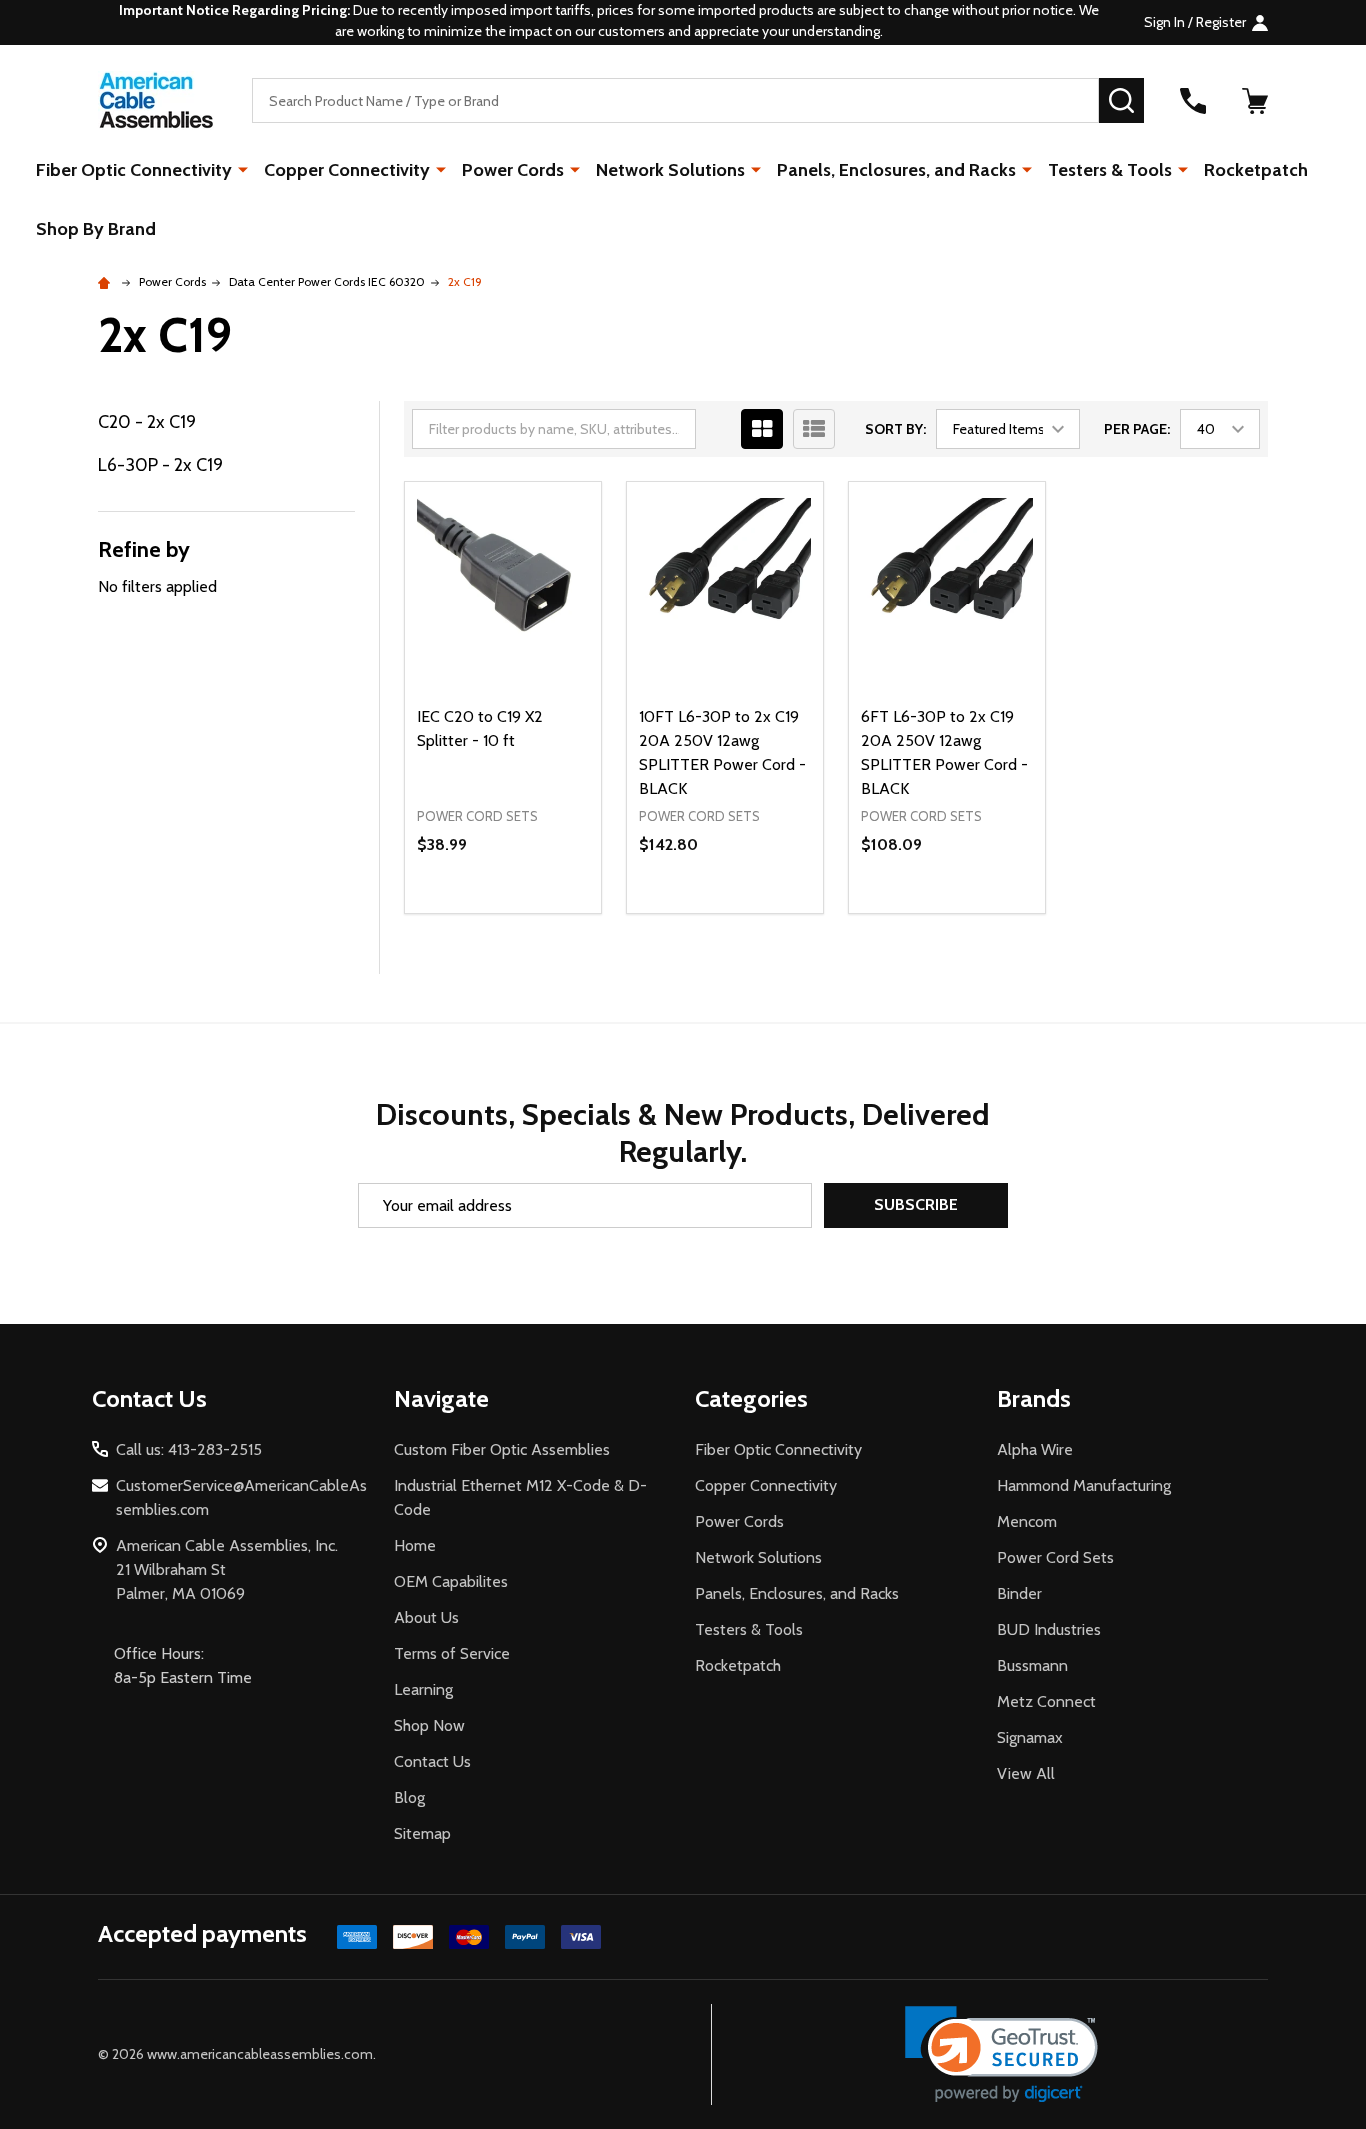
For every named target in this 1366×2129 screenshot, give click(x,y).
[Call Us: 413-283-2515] (1193, 101)
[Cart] (1255, 101)
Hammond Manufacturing (1084, 1485)
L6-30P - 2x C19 (160, 465)
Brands (1034, 1398)
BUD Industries (1049, 1629)
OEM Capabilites (451, 1581)
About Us (426, 1617)
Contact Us (432, 1761)
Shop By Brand (96, 229)
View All (1026, 1773)
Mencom (1027, 1521)
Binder (1019, 1593)
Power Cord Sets (1055, 1557)
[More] (243, 169)
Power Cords (513, 170)
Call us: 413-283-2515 (189, 1449)
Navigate (441, 1398)
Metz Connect (1046, 1701)
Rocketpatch (1256, 170)
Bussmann (1032, 1665)
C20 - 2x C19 (147, 422)
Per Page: (1137, 429)
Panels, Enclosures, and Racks (896, 170)
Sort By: (895, 429)
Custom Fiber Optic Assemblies (502, 1449)
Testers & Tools (1110, 170)
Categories (751, 1398)
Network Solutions (670, 170)
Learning (423, 1689)
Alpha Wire (1035, 1449)
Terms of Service (452, 1653)
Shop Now (429, 1725)
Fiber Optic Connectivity (134, 170)
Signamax (1030, 1737)
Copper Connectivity (347, 170)
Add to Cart (538, 913)
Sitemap (422, 1833)
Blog (409, 1797)
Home (415, 1545)
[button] (1001, 2054)
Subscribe (916, 1204)
